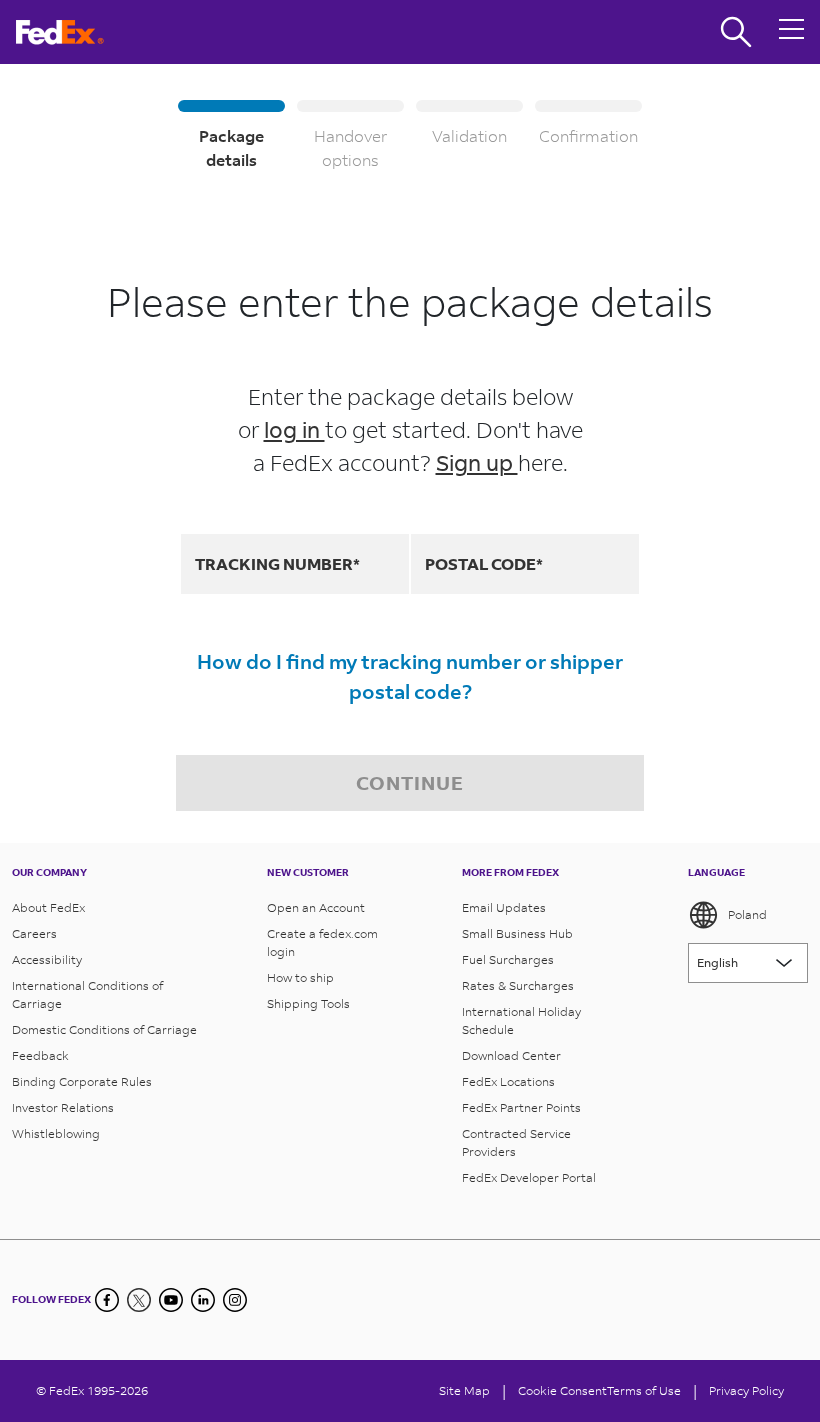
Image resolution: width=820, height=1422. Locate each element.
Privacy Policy (746, 1390)
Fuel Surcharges (508, 959)
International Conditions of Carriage (87, 994)
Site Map (464, 1390)
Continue (410, 782)
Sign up (477, 462)
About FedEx (48, 907)
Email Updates (504, 907)
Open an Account (316, 907)
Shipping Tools (308, 1003)
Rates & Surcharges (518, 985)
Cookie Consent (562, 1390)
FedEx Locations (508, 1081)
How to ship (300, 977)
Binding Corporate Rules (82, 1081)
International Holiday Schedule (521, 1020)
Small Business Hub (517, 933)
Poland (747, 914)
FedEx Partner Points (521, 1107)
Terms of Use (644, 1390)
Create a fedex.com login (322, 942)
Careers (34, 933)
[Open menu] (792, 32)
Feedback (40, 1055)
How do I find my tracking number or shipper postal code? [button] (410, 676)
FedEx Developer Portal (529, 1177)
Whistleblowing (56, 1133)
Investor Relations (63, 1107)
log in (294, 429)
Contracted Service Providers (516, 1142)
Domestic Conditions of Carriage (104, 1029)
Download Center (511, 1055)
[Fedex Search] (736, 32)
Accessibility (47, 959)
